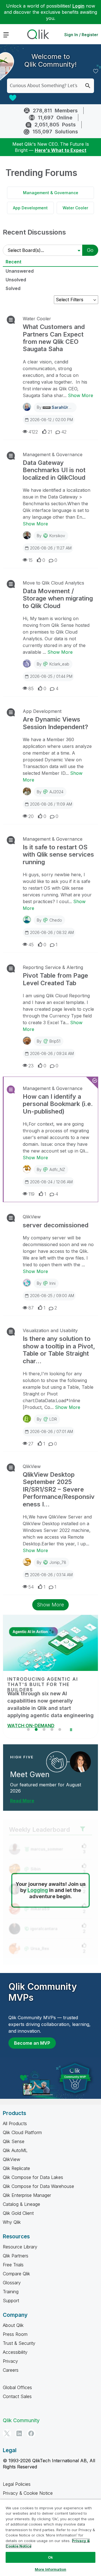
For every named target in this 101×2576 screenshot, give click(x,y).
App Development (30, 208)
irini (52, 1283)
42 (64, 432)
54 (31, 1587)
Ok (50, 2557)
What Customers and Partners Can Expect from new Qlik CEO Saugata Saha (54, 338)
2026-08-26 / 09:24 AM (52, 1053)
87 (31, 1308)
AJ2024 (56, 792)
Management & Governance (51, 193)
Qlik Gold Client (18, 2213)
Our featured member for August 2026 (46, 1788)
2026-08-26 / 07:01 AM (51, 1431)
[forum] (10, 320)
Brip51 (55, 1041)
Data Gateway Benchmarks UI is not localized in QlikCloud (54, 470)
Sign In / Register (81, 35)
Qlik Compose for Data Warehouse (38, 2186)
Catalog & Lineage (21, 2204)
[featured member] (80, 1762)
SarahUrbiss (64, 407)
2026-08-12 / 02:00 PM (51, 420)
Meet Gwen (30, 1774)
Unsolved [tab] (16, 280)
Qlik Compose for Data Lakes (33, 2177)
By (57, 407)
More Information (50, 2569)
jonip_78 (58, 1562)
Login (78, 6)
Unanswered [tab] (20, 271)
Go (90, 250)
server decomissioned (56, 1225)
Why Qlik (12, 2222)
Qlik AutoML (15, 2150)
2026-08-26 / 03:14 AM (51, 1575)
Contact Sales (17, 2396)
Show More (81, 395)
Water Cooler (75, 208)
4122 (33, 432)
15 (30, 560)
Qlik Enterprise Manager (27, 2195)
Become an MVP (32, 2043)
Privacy (10, 2361)
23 (31, 1066)
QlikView (32, 1217)
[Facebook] (31, 2433)
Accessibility (15, 2352)
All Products (15, 2123)
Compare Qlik (16, 2274)
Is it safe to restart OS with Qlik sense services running (58, 855)
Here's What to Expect (61, 150)
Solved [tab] (13, 288)
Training (11, 2292)
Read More (22, 1801)
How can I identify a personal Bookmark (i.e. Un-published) (58, 1104)
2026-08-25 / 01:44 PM (51, 676)
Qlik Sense (14, 2141)
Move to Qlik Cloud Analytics (53, 583)
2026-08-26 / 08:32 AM (52, 932)
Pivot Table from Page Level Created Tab (55, 979)
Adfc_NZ (57, 1169)
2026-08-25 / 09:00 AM (52, 1296)
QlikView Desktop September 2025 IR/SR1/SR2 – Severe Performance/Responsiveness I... (59, 1489)
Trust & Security (19, 2343)
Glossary (12, 2283)
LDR (53, 1419)
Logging (38, 1890)
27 (31, 1444)
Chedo (56, 920)
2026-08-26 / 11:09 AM (51, 804)
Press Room (15, 2334)
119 (31, 1194)
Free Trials (13, 2265)
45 (31, 945)
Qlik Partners (16, 2256)
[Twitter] (7, 2433)
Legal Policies (17, 2484)
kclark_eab (59, 664)
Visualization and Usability (50, 1330)
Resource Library (20, 2247)
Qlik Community (21, 2420)
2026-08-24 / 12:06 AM (51, 1182)
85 (31, 688)
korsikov (57, 536)
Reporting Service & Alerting (53, 967)
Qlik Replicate (16, 2168)
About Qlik (13, 2325)
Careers (11, 2370)
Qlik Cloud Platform (22, 2132)
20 (31, 816)
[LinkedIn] (19, 2433)
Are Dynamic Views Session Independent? (55, 723)
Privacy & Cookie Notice (28, 2493)
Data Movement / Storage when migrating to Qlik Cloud (58, 598)
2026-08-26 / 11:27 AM (51, 548)
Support (11, 2301)
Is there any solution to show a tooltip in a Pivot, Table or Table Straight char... (59, 1350)
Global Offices (17, 2387)
